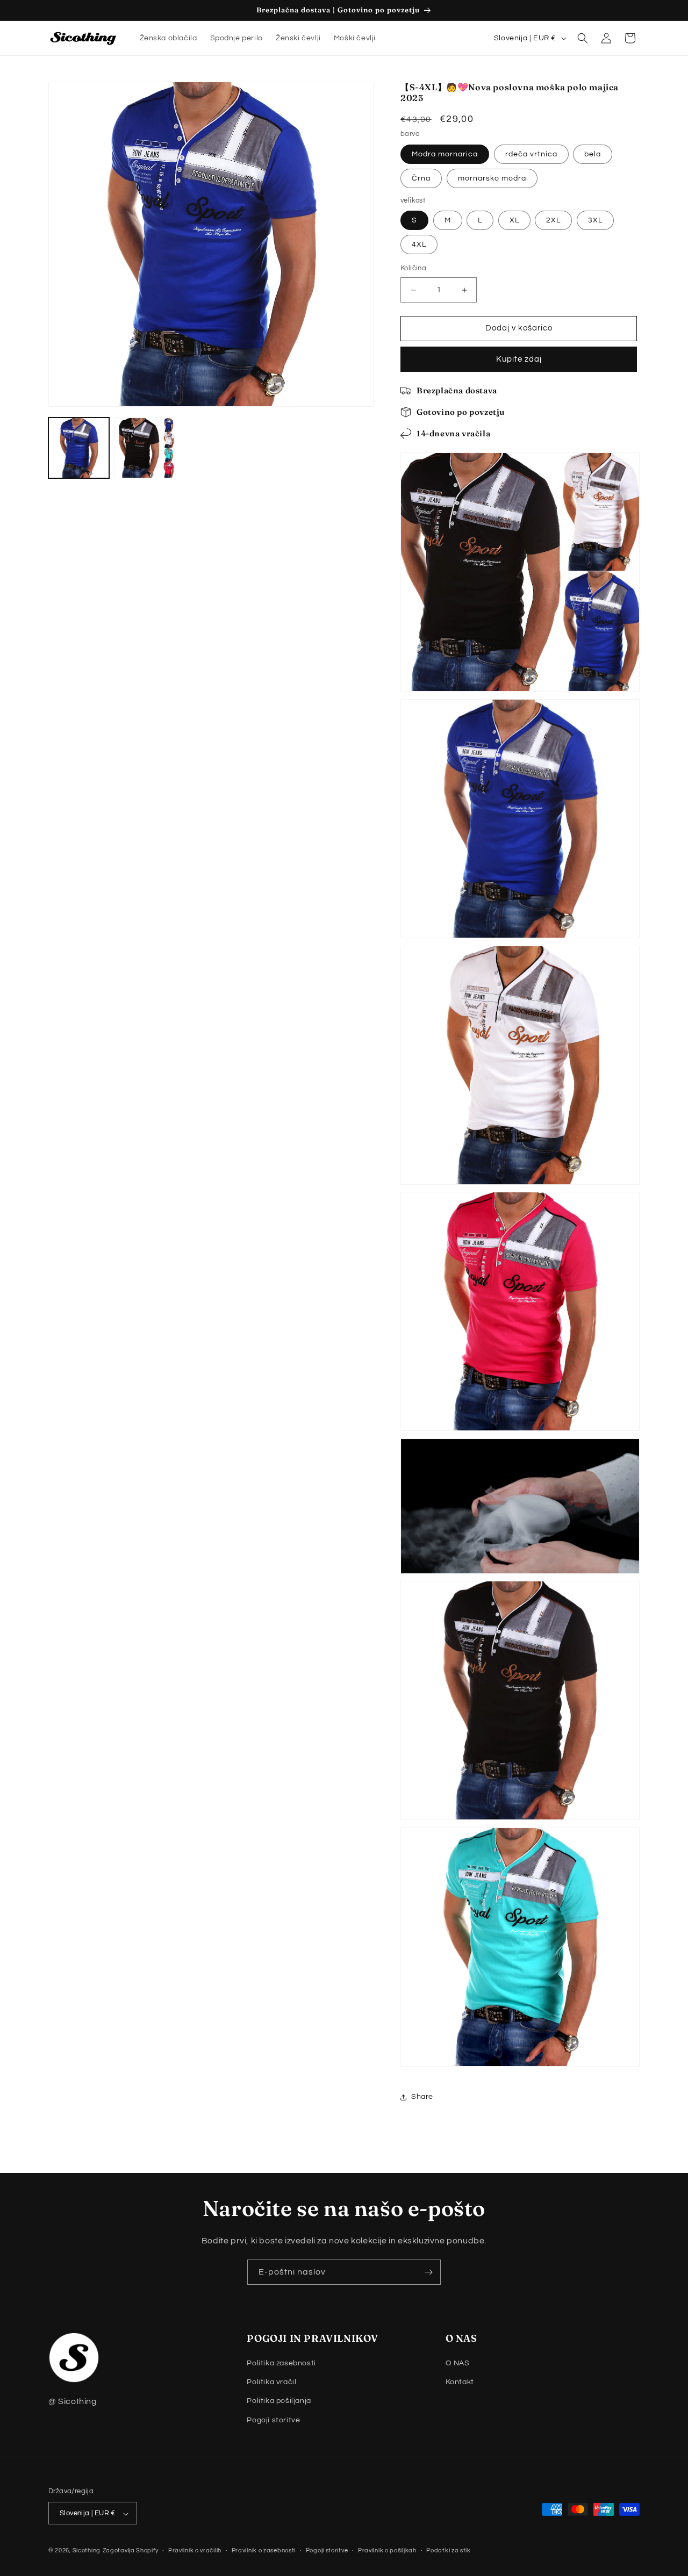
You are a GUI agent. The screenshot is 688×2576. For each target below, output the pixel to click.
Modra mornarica (445, 154)
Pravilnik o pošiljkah (387, 2550)
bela (593, 154)
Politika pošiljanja (279, 2401)
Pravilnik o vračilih (195, 2550)
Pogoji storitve (273, 2420)
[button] (583, 38)
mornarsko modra (492, 178)
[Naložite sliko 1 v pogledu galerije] (79, 448)
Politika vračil (271, 2383)
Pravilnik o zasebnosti (264, 2550)
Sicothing (87, 2551)
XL (514, 221)
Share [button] (422, 2097)
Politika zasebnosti (281, 2363)
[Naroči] (428, 2272)
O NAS (458, 2363)
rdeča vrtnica (531, 154)
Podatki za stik (449, 2550)
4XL (419, 245)
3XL (595, 221)
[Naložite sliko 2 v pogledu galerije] (145, 448)
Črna (421, 178)
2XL (553, 221)
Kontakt (460, 2383)
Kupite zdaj (519, 359)
